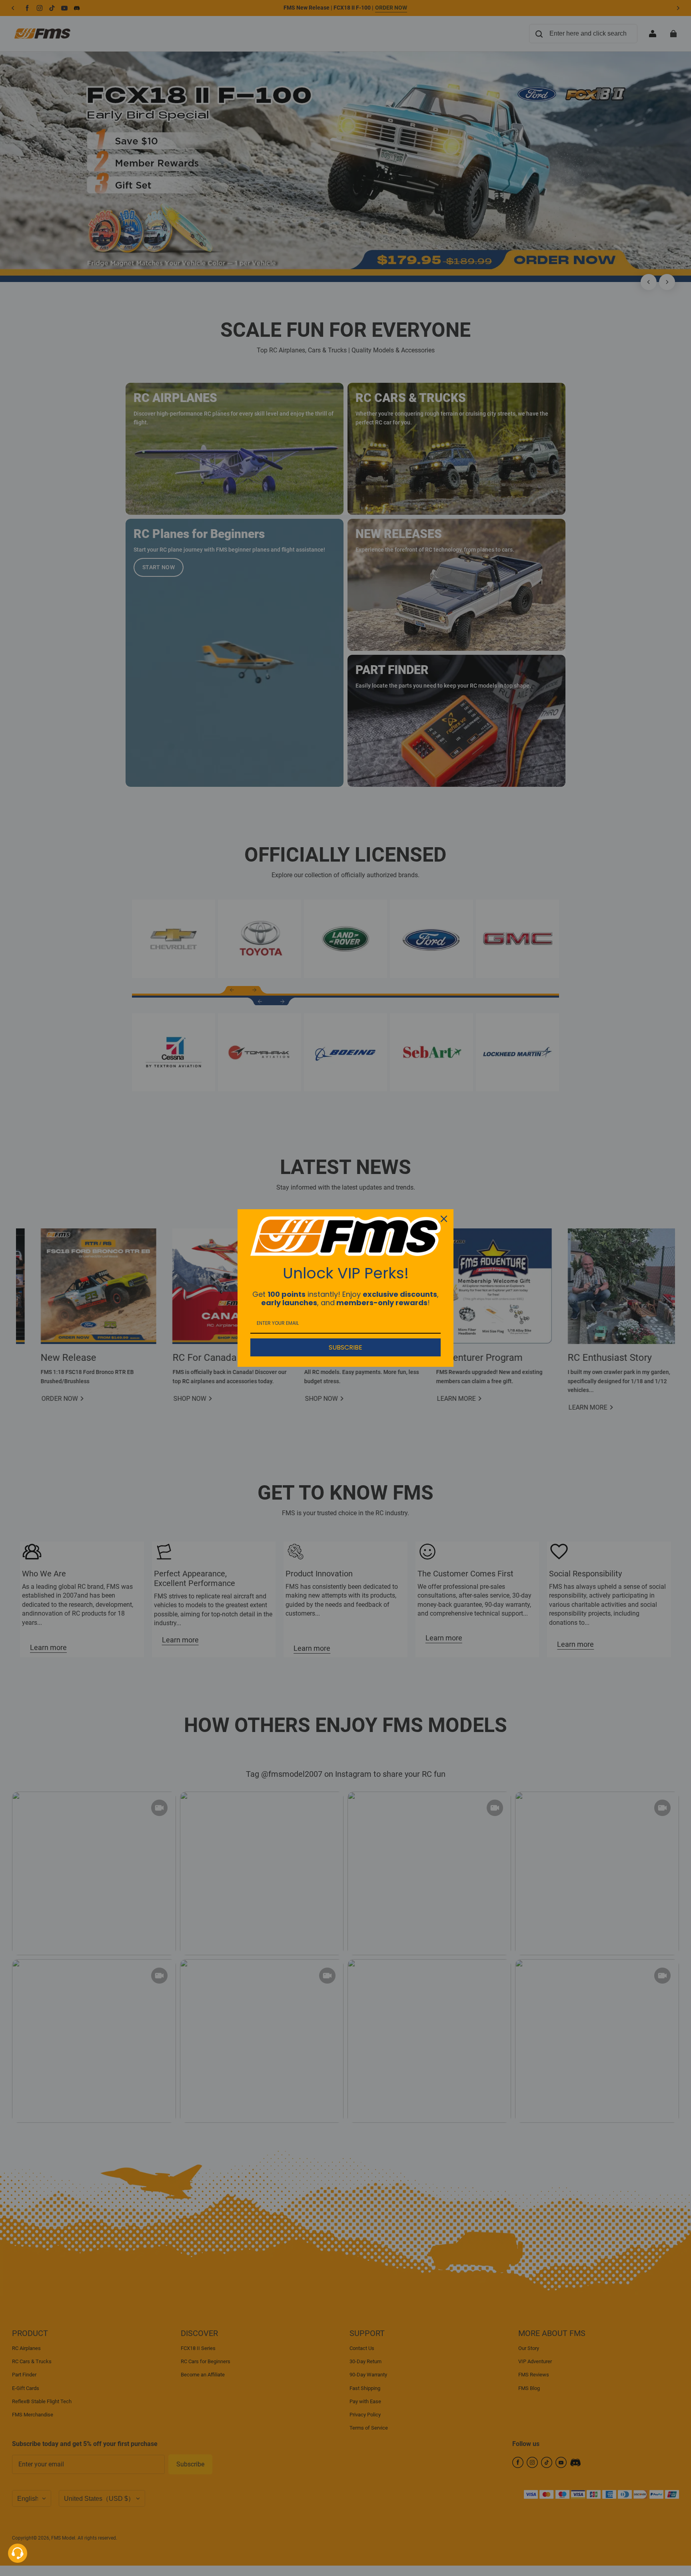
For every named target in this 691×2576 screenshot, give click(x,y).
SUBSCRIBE (345, 1347)
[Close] (444, 1219)
